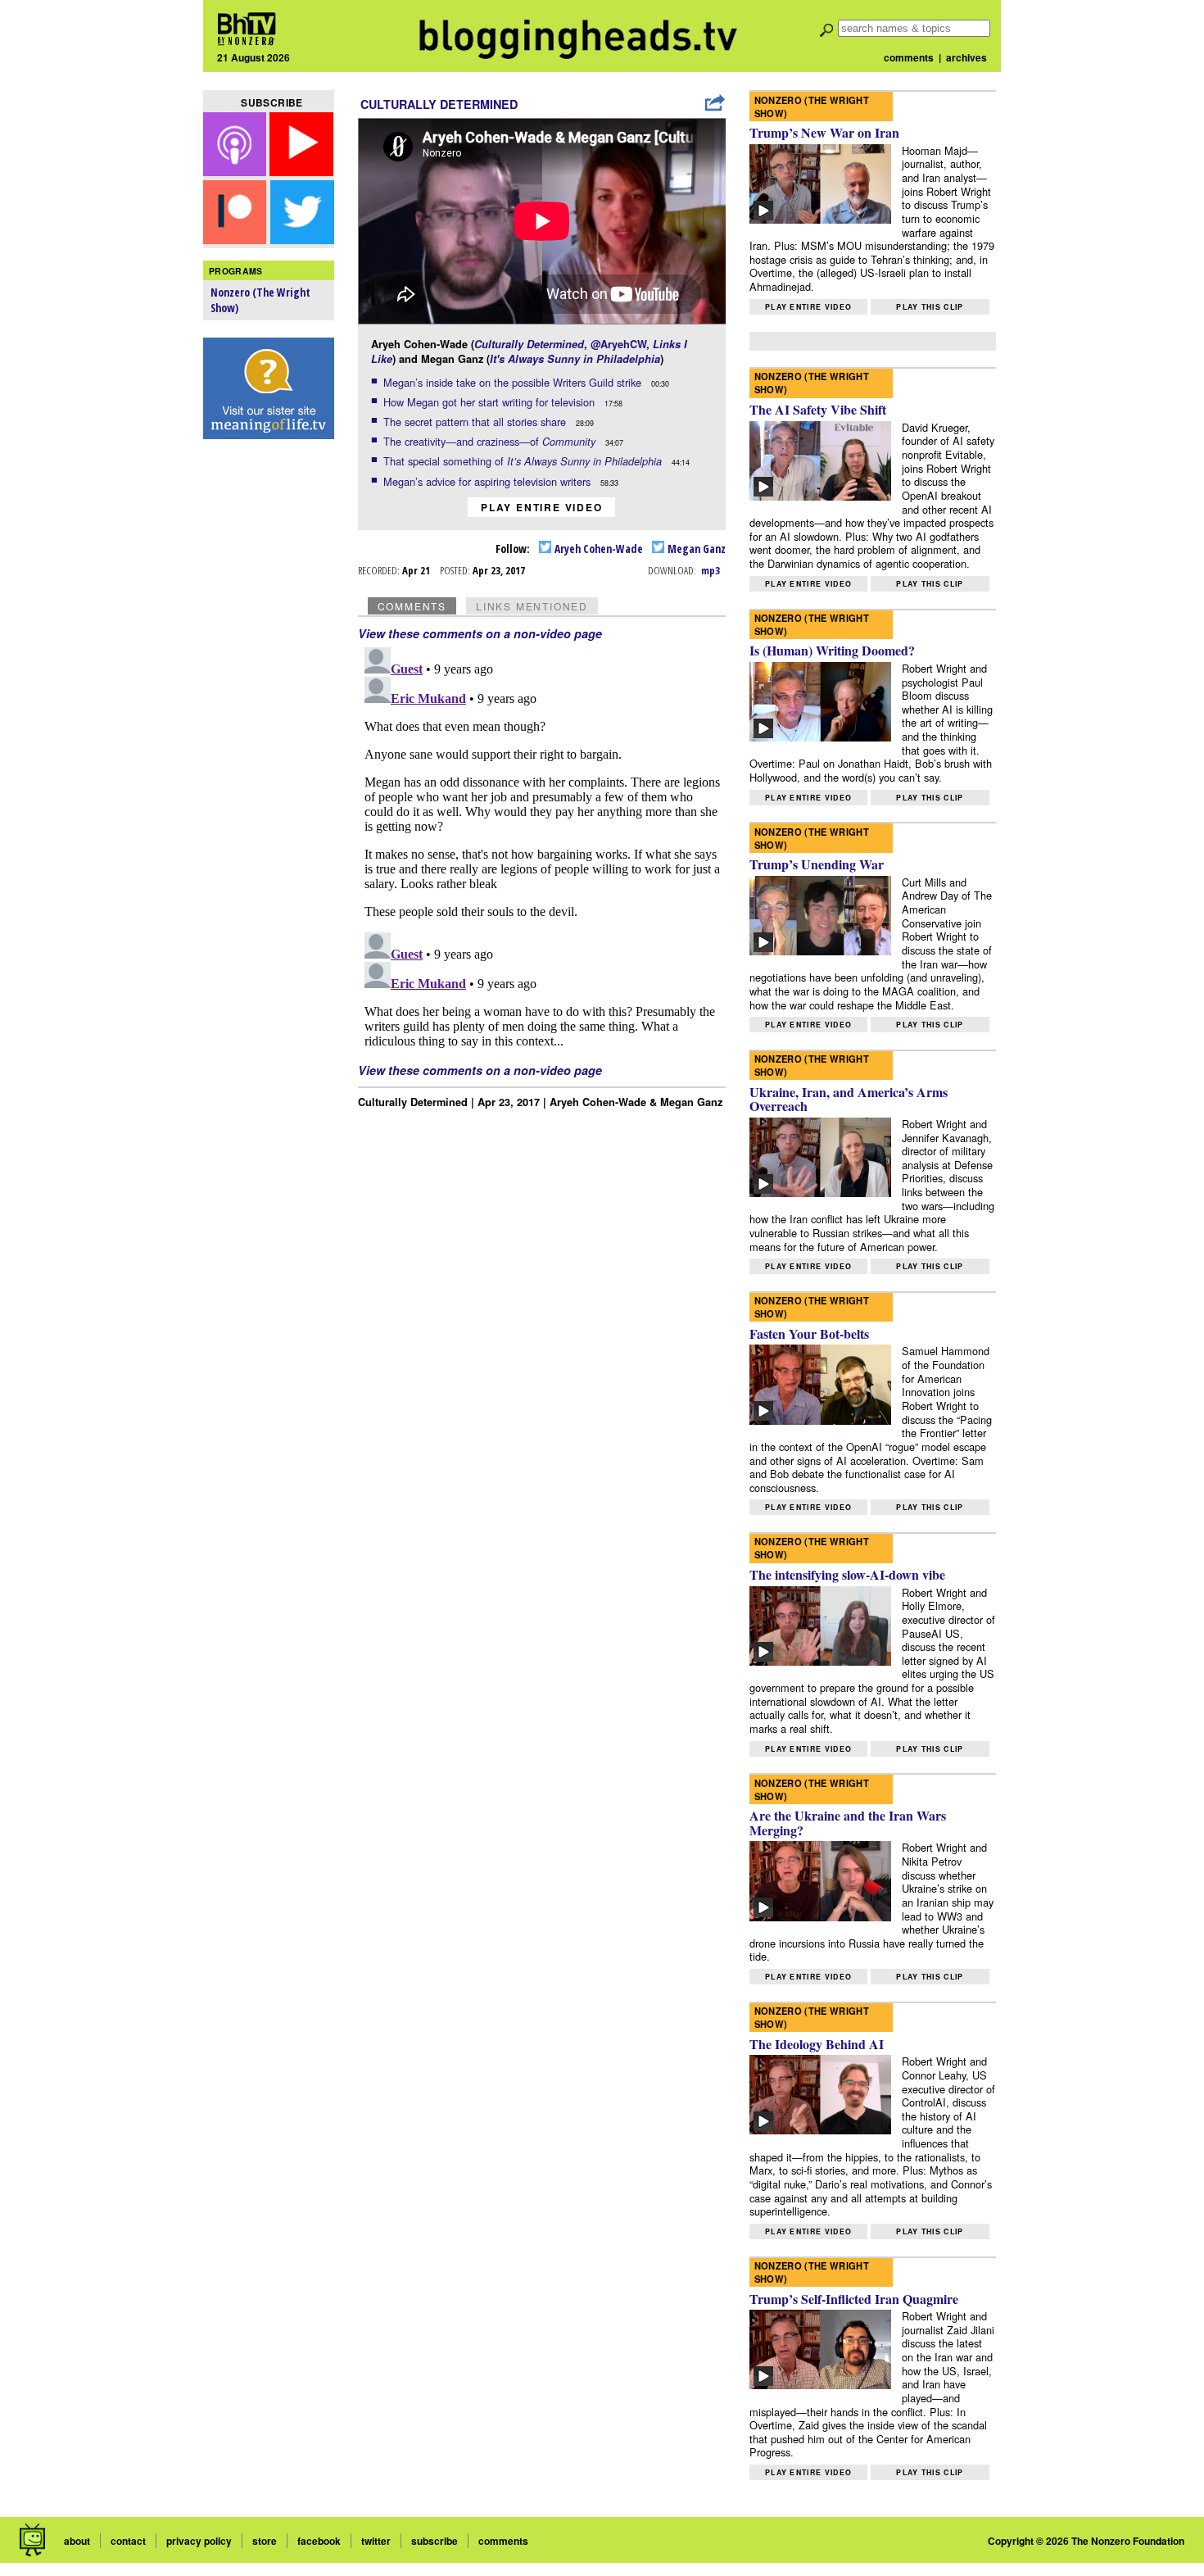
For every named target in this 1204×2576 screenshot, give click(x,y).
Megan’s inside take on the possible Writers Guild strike (514, 382)
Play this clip (930, 307)
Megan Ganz (695, 549)
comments (909, 57)
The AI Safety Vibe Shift (818, 409)
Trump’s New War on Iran (824, 132)
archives (966, 57)
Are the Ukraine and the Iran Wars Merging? (848, 1823)
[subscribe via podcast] (237, 171)
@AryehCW (618, 344)
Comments (412, 606)
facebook (319, 2541)
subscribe (435, 2541)
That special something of (523, 461)
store (265, 2541)
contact (128, 2541)
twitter (376, 2541)
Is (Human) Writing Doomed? (832, 650)
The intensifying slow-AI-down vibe (847, 1574)
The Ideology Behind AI (817, 2044)
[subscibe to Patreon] (235, 239)
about (77, 2541)
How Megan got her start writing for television (491, 402)
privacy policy (199, 2541)
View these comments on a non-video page (480, 633)
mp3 (711, 570)
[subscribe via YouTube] (301, 171)
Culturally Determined (439, 104)
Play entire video (542, 507)
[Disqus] (542, 846)
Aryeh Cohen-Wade (597, 549)
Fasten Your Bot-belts (809, 1333)
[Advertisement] (269, 705)
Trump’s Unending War (817, 864)
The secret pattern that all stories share (476, 422)
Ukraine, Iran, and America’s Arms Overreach (849, 1099)
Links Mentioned (532, 606)
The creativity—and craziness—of (489, 441)
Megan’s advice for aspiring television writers (489, 481)
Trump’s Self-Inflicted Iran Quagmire (854, 2299)
